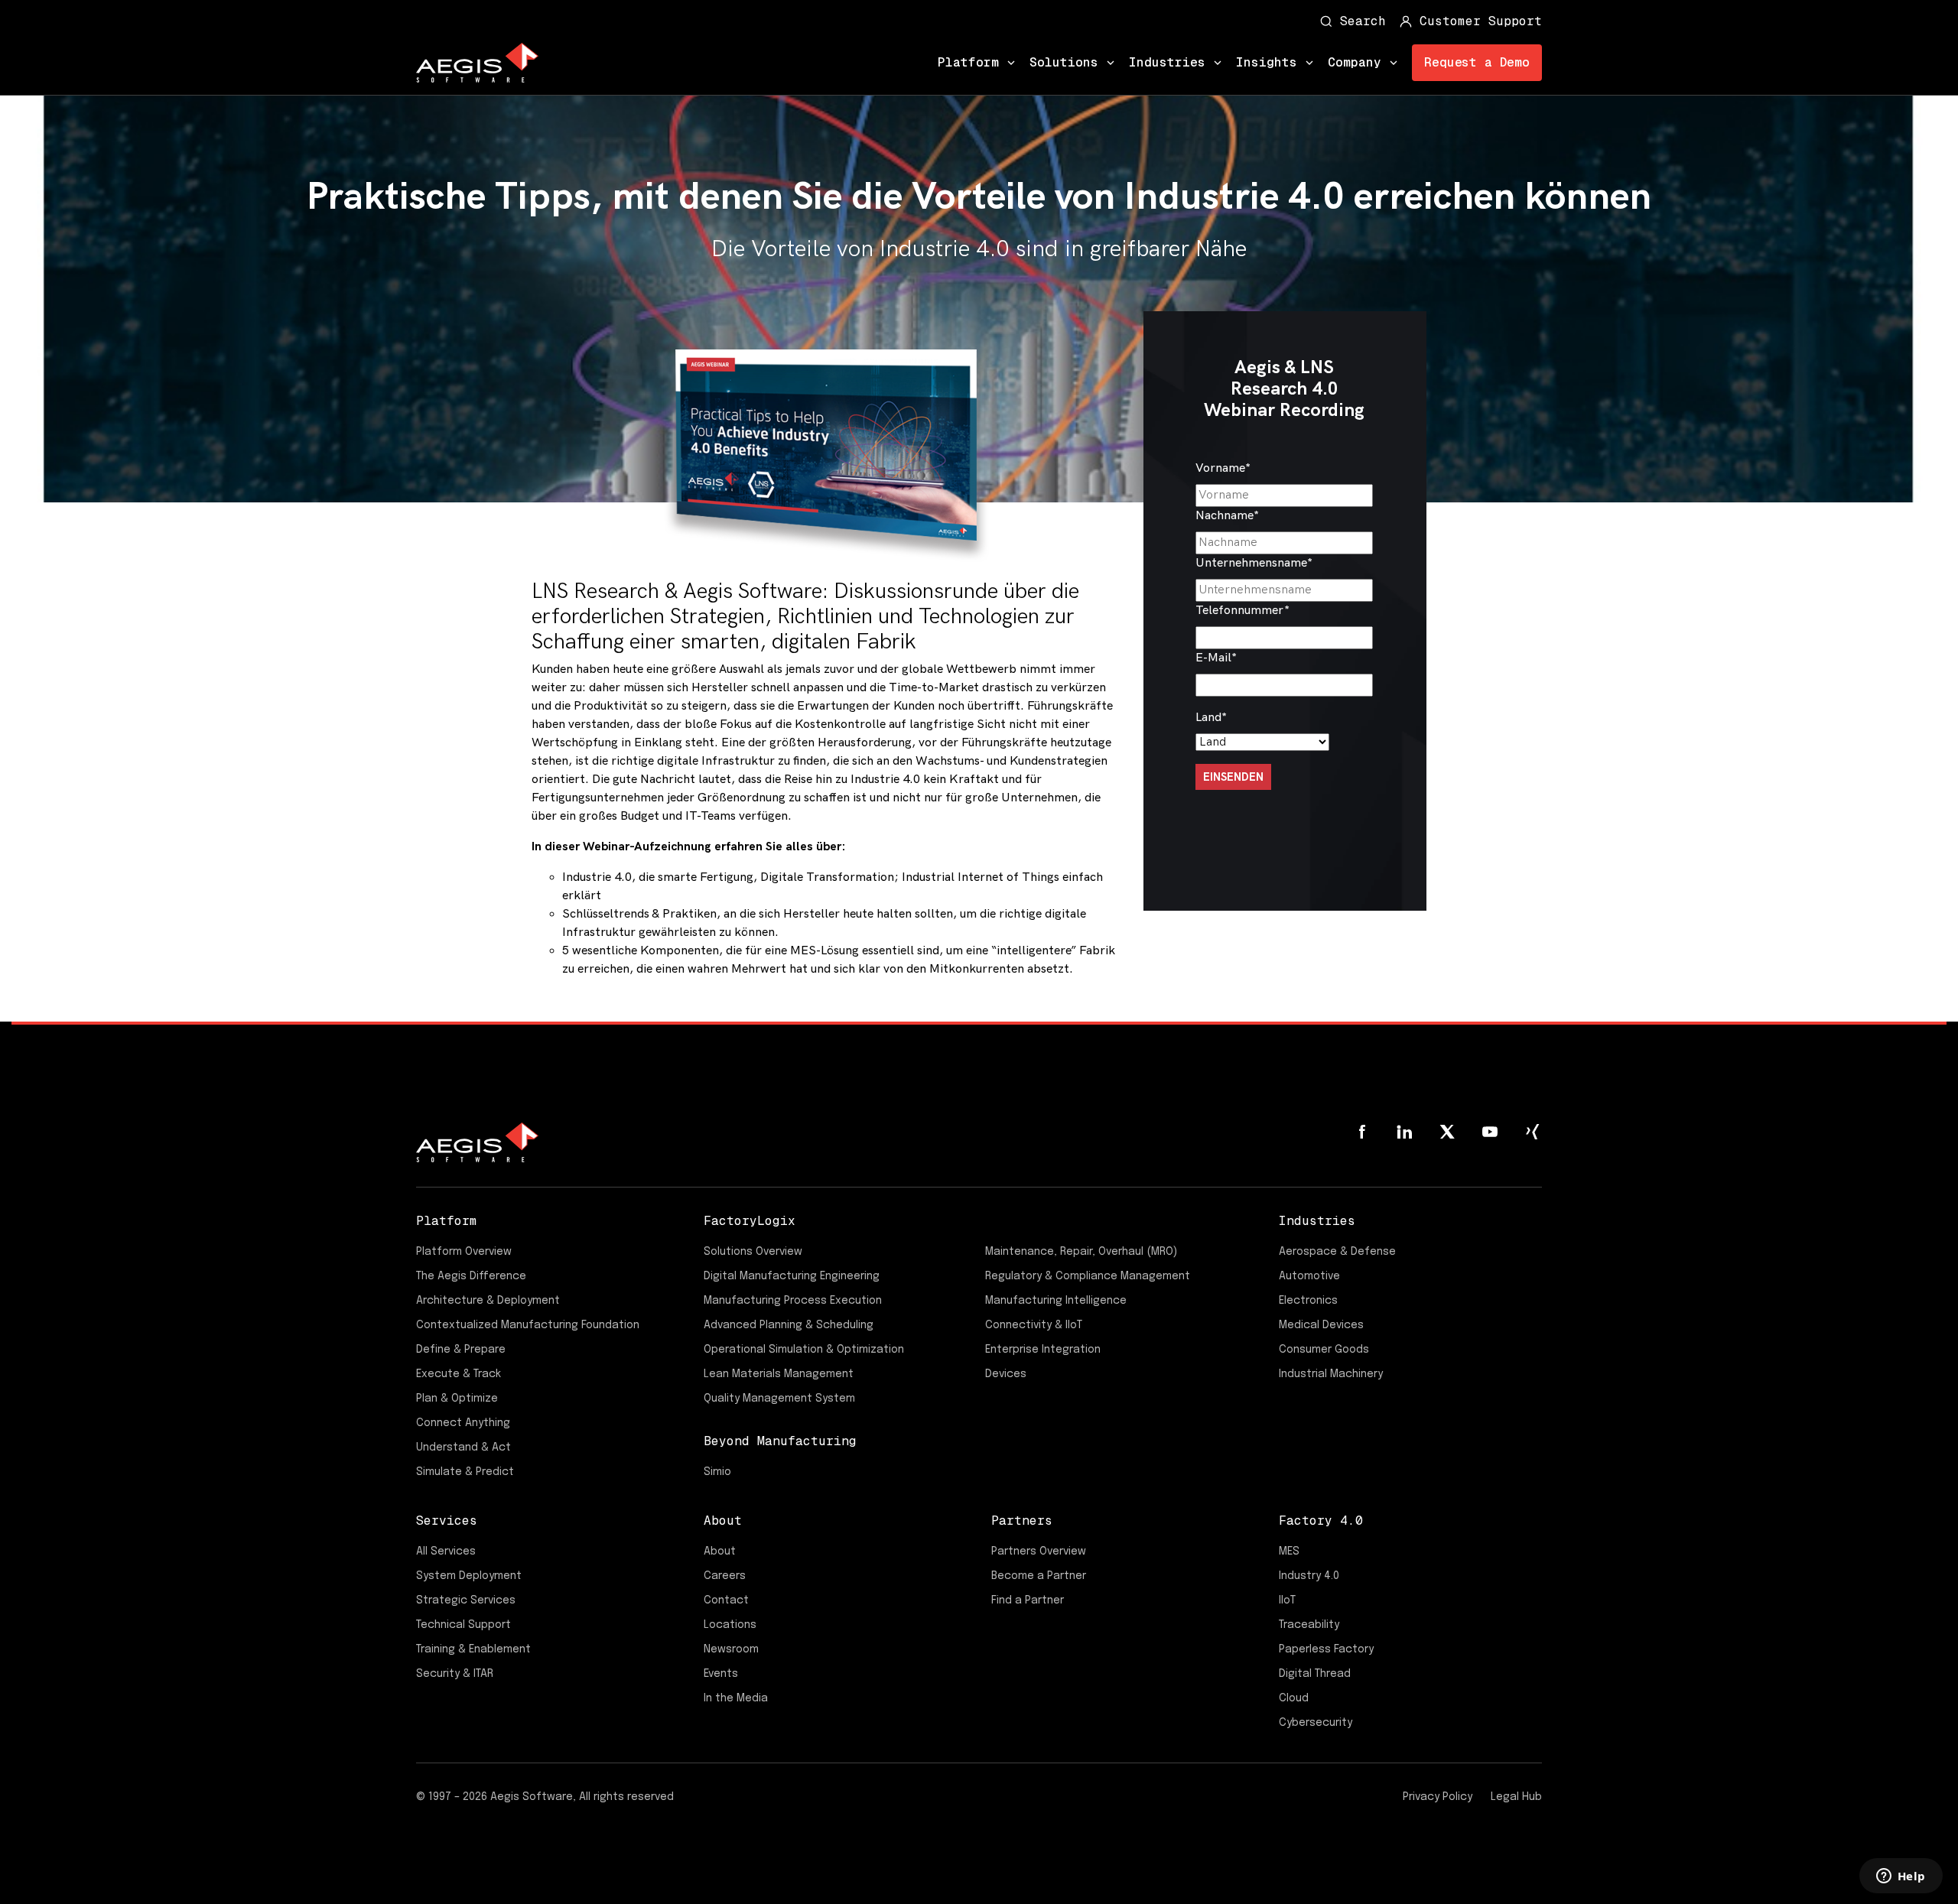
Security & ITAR (455, 1674)
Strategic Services (466, 1600)
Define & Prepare (461, 1350)
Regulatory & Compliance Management (1088, 1276)
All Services (446, 1551)
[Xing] (1533, 1132)
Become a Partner (1039, 1576)
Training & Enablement (473, 1649)
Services (447, 1521)
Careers (725, 1576)
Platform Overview (464, 1252)
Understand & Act (463, 1447)
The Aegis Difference (471, 1276)
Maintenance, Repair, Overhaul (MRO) (1081, 1252)
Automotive (1309, 1276)
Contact (726, 1600)
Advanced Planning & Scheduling (789, 1325)
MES (1289, 1551)
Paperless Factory (1326, 1649)
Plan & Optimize (457, 1399)
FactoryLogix (750, 1221)
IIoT (1287, 1600)
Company (1355, 62)
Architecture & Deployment (488, 1301)
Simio (717, 1472)
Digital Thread (1315, 1674)
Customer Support (1481, 21)
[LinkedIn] (1404, 1132)
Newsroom (731, 1649)
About (723, 1521)
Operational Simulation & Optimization (804, 1350)
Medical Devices (1321, 1325)
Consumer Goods (1324, 1350)
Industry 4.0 (1309, 1576)
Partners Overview (1039, 1551)
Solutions (1064, 62)
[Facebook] (1361, 1132)
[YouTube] (1490, 1132)
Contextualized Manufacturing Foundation (528, 1325)
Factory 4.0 (1321, 1521)
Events (721, 1674)
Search (1363, 21)
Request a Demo (1477, 62)
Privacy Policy (1438, 1797)
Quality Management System (779, 1399)
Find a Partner (1028, 1600)
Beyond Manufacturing (780, 1441)
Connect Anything (463, 1423)
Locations (730, 1625)
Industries (1167, 62)
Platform (968, 62)
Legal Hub (1516, 1797)
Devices (1006, 1374)
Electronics (1308, 1301)
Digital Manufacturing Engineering (792, 1276)
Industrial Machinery (1331, 1374)
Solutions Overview (753, 1252)
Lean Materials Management (779, 1374)
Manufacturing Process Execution (793, 1301)
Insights (1267, 62)
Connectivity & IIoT (1034, 1325)
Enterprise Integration (1043, 1350)
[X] (1447, 1132)
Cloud (1294, 1698)
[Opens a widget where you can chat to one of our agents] (1901, 1877)
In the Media (736, 1698)
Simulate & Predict (465, 1472)
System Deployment (469, 1576)
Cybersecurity (1316, 1723)
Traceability (1309, 1625)
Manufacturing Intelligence (1056, 1301)
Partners (1022, 1521)
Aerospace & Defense (1337, 1252)
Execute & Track (459, 1374)
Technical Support (463, 1625)
